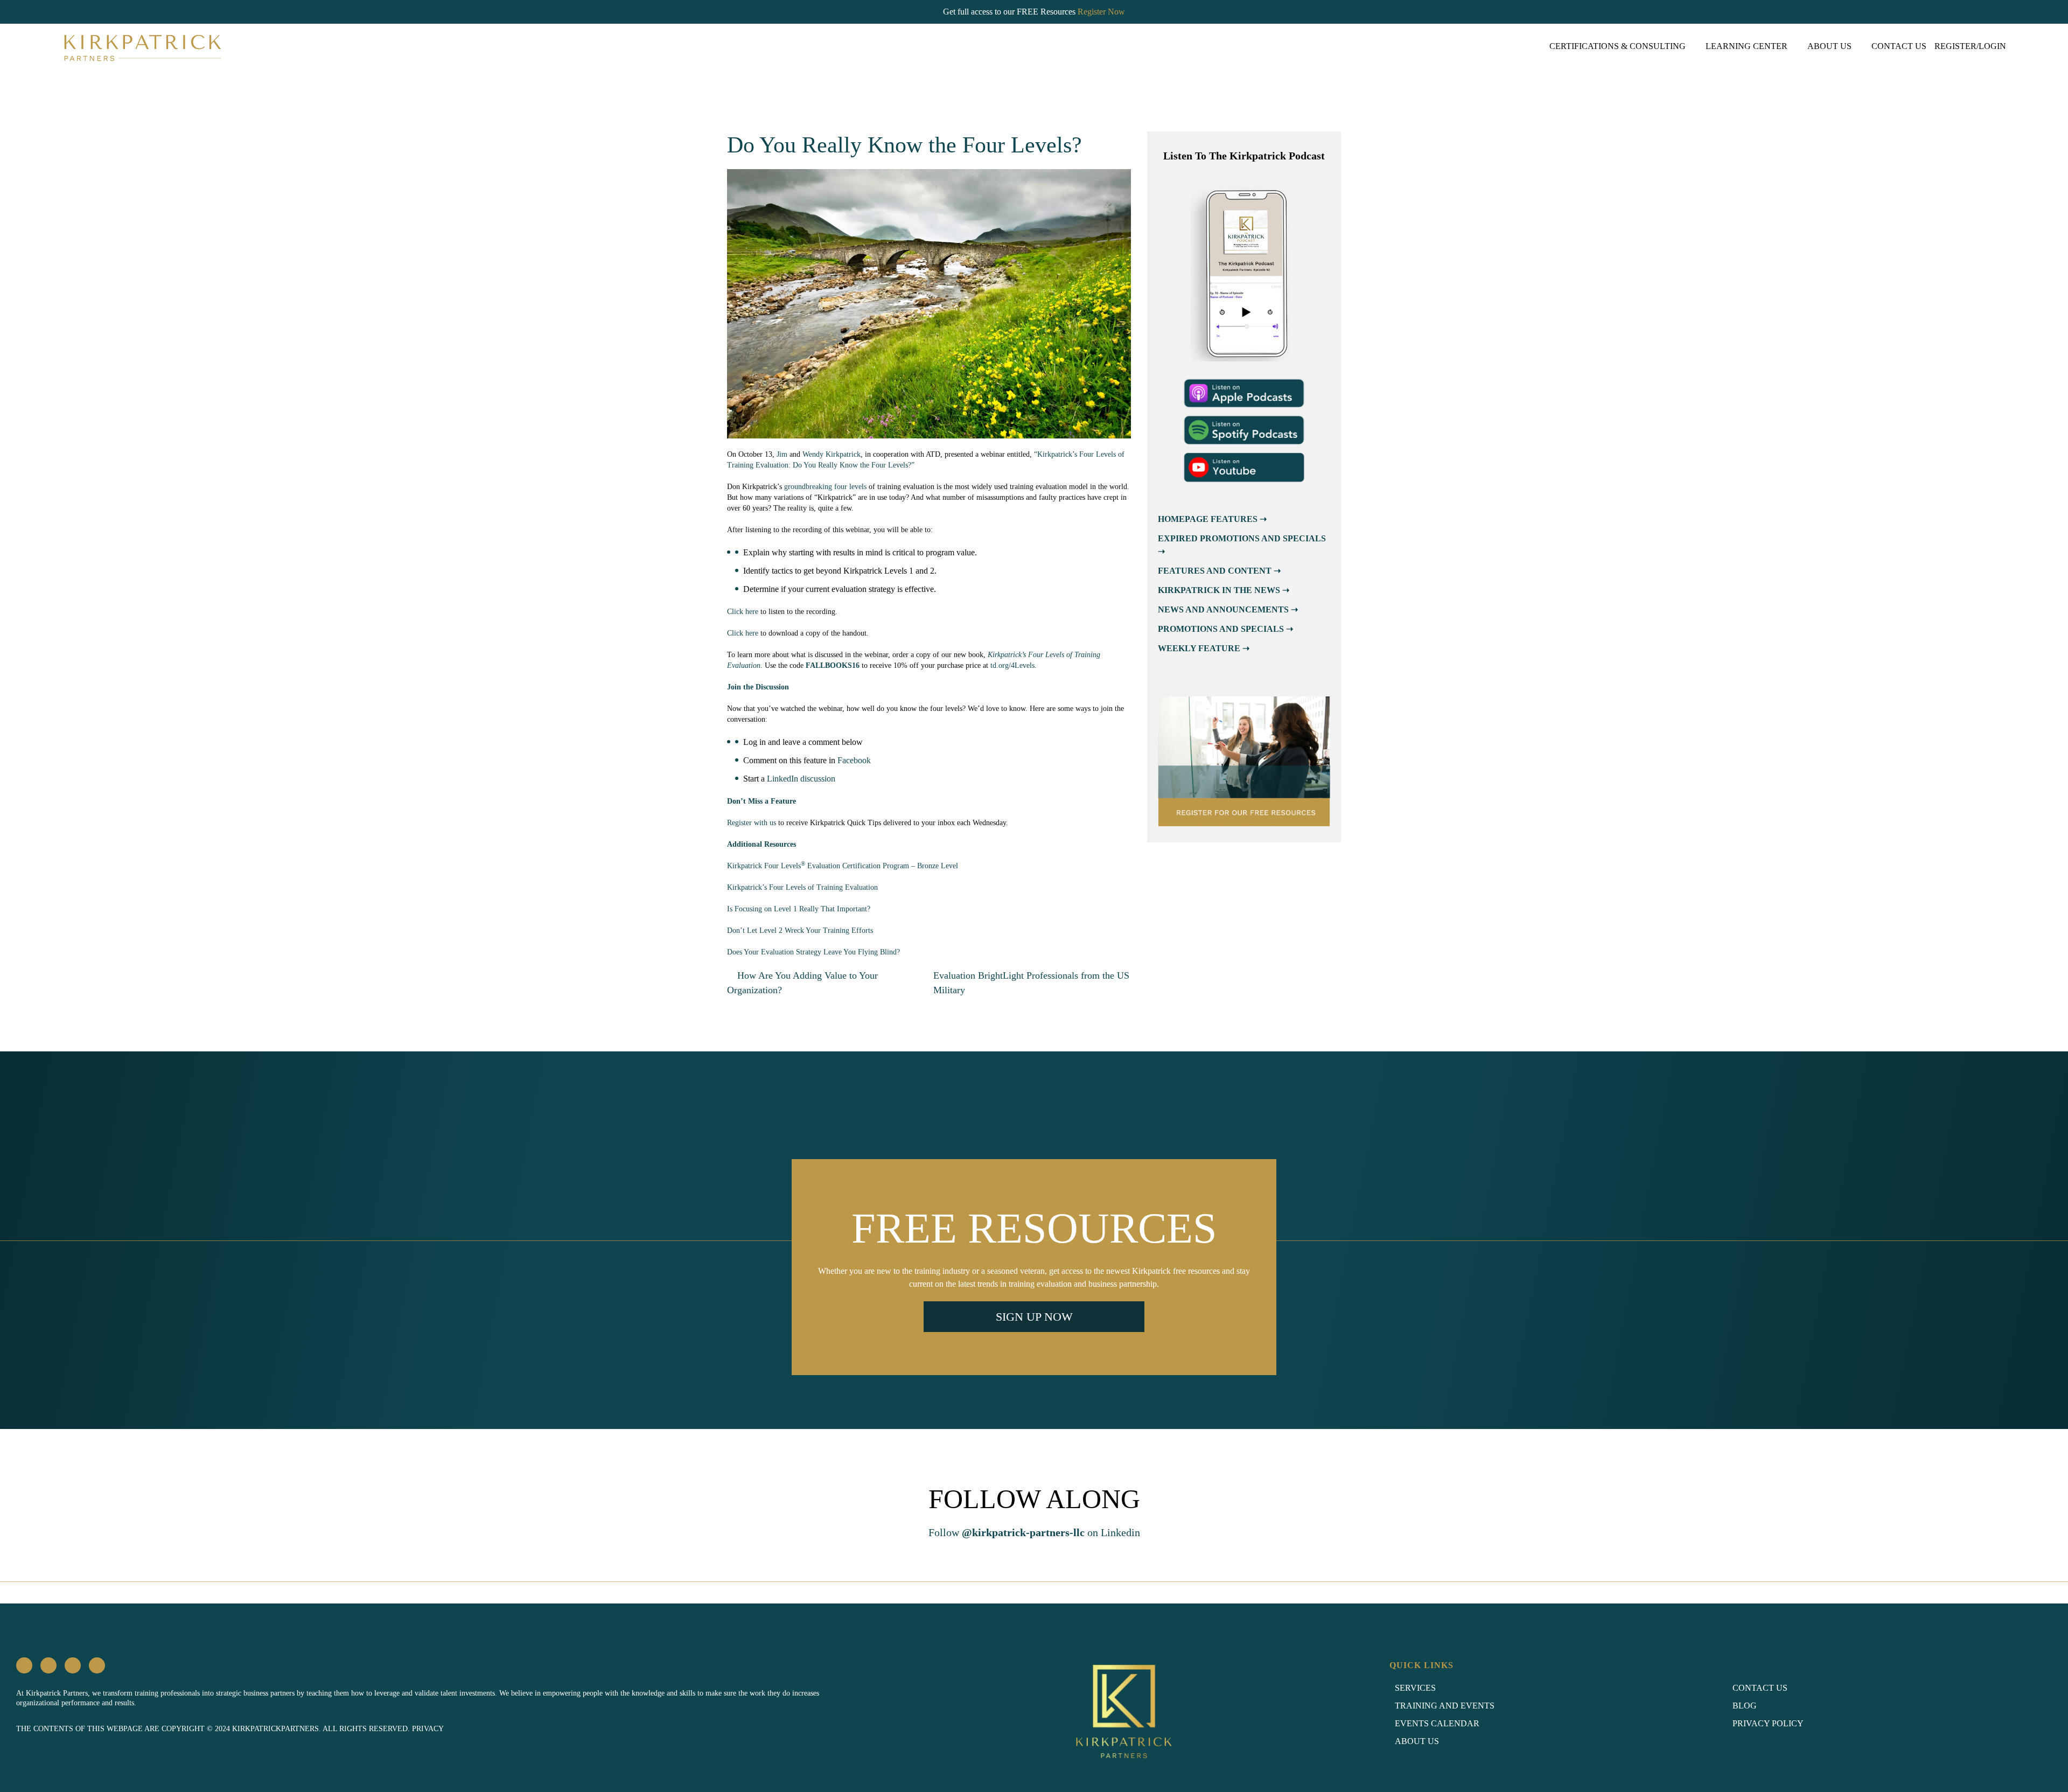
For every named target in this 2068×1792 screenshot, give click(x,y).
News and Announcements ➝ (1228, 609)
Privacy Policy (1768, 1723)
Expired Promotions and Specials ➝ (1242, 545)
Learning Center (1746, 46)
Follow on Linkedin (1034, 1532)
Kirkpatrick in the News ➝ (1224, 590)
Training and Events (1445, 1706)
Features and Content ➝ (1219, 571)
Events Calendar (1437, 1723)
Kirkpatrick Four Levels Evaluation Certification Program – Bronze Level (843, 866)
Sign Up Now (1034, 1317)
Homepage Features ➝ (1212, 519)
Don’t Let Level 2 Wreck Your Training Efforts (800, 930)
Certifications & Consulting (1618, 46)
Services (1415, 1688)
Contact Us (1899, 46)
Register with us (752, 823)
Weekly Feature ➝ (1204, 648)
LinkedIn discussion (801, 779)
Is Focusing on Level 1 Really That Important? (799, 909)
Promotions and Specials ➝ (1225, 629)
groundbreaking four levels (825, 487)
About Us (1829, 46)
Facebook (854, 760)
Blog (1745, 1706)
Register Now (1101, 12)
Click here (743, 612)
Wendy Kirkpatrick (832, 454)
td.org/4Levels (1012, 665)
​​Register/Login (1970, 46)
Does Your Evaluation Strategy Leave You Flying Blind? (813, 952)
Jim (782, 454)
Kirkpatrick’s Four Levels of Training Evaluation (802, 887)
